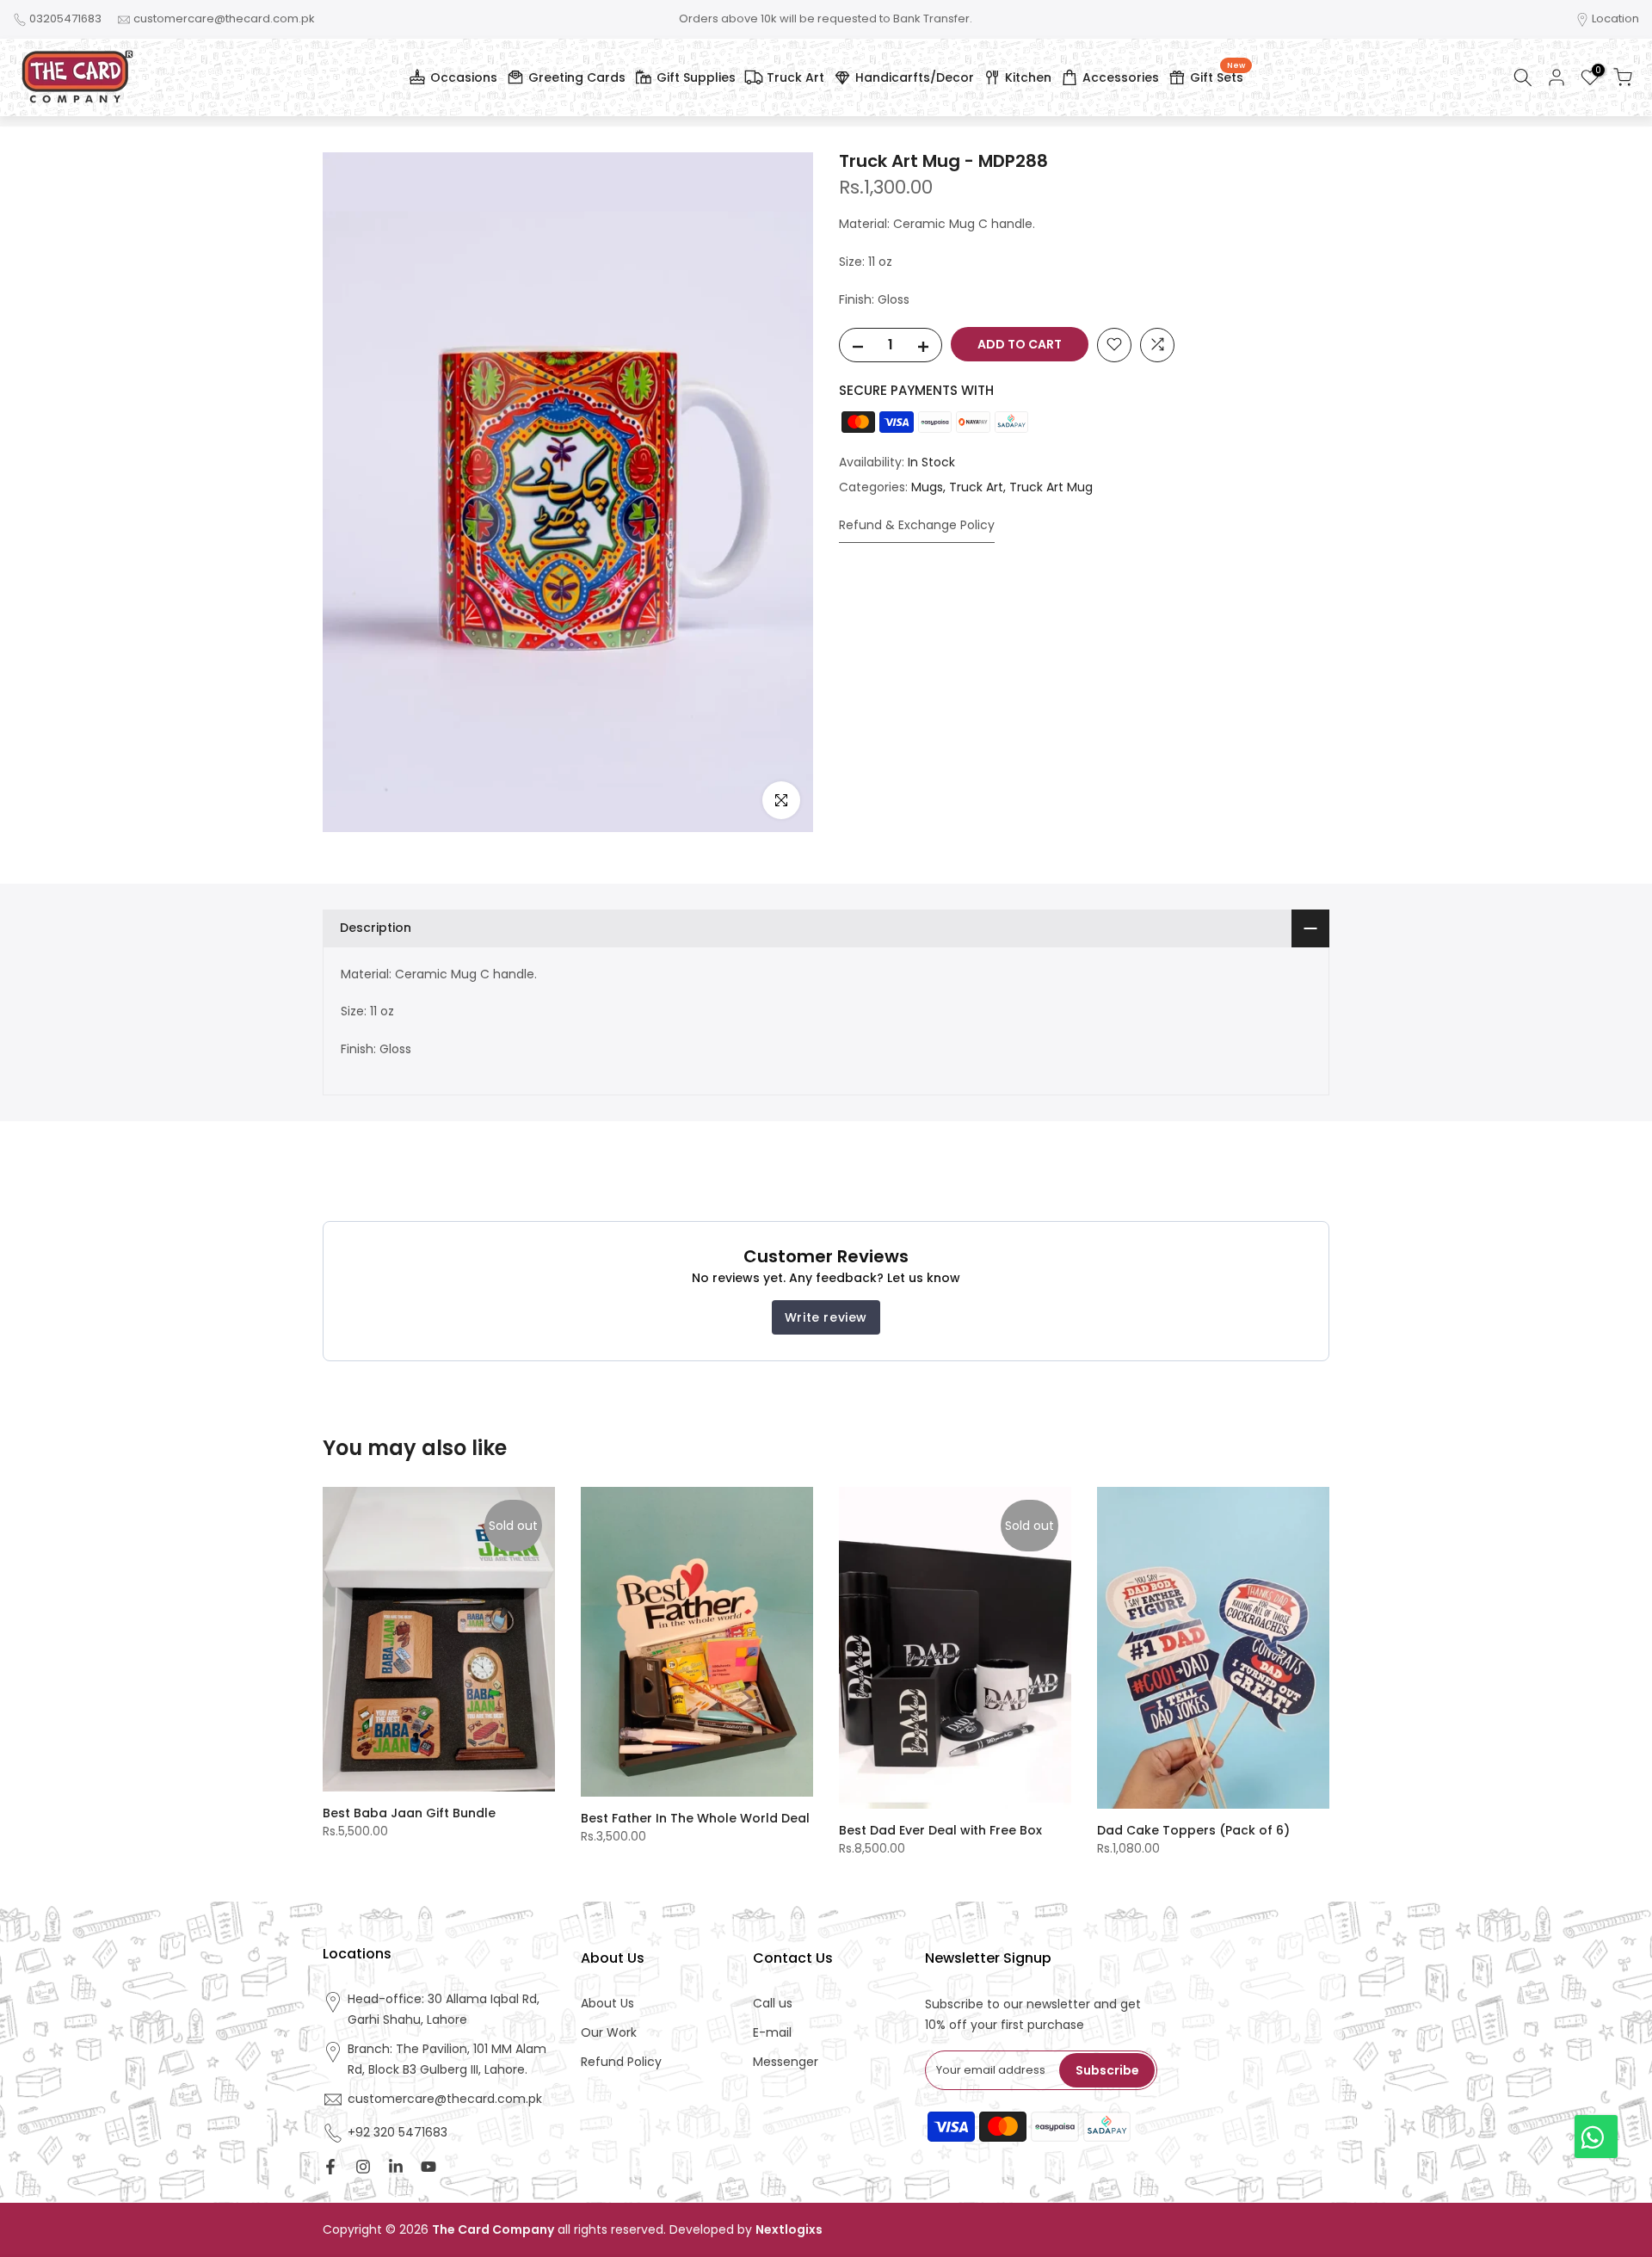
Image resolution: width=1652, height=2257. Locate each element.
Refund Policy (621, 2062)
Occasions (464, 77)
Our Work (609, 2033)
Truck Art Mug (1051, 487)
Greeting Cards (577, 77)
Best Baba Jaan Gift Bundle (409, 1812)
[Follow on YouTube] (428, 2167)
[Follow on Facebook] (330, 2167)
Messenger (786, 2062)
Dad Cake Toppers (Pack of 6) (1193, 1830)
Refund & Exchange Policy (917, 524)
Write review (826, 1317)
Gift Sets (1217, 75)
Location (1615, 18)
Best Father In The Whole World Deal (695, 1818)
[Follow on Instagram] (363, 2167)
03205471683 (65, 18)
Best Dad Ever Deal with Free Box (940, 1830)
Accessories (1121, 77)
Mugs (927, 487)
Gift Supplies (696, 77)
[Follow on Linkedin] (396, 2167)
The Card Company (493, 2230)
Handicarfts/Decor (915, 77)
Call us (773, 2004)
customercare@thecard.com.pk (224, 18)
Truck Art (795, 77)
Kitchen (1028, 77)
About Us (607, 2004)
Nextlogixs (789, 2230)
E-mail (772, 2033)
